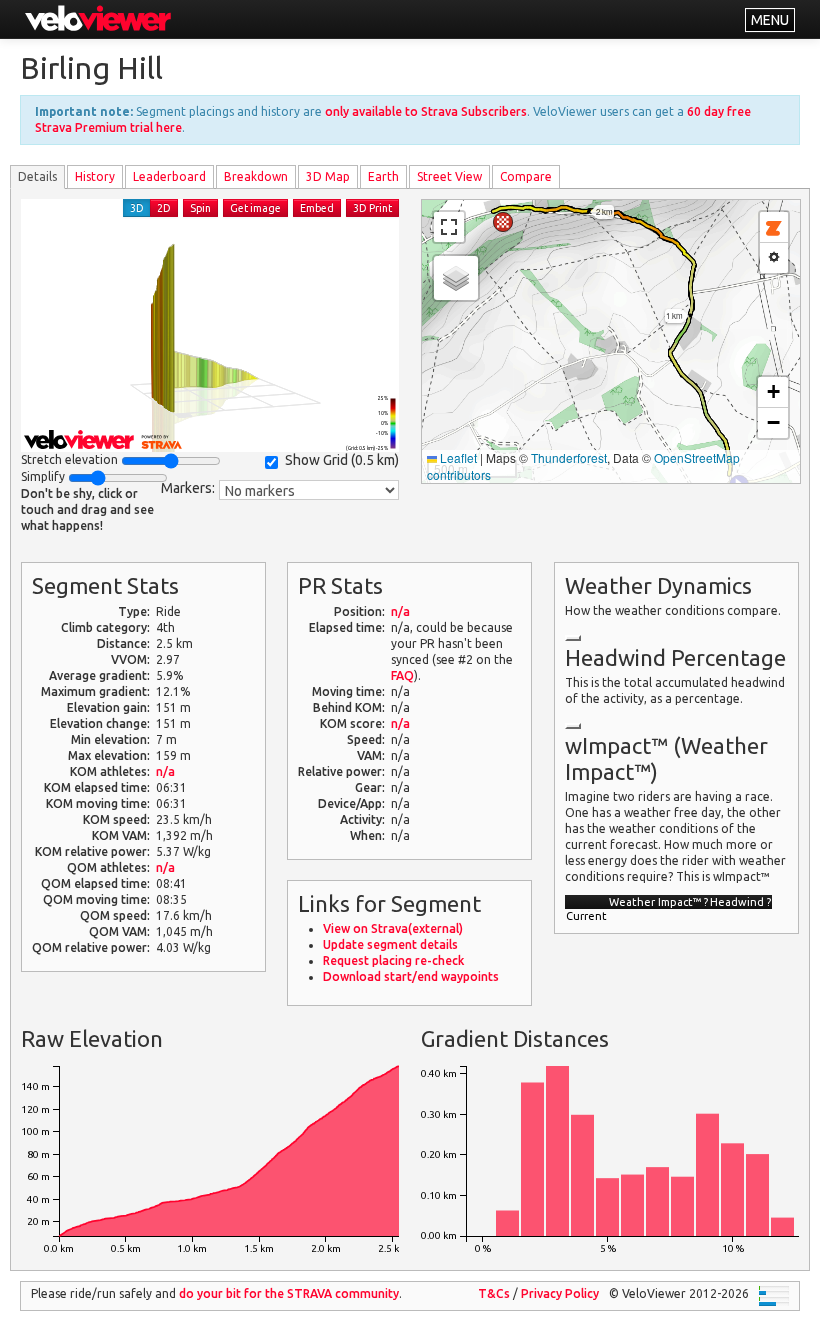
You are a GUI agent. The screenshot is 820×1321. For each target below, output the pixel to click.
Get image (255, 208)
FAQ (402, 675)
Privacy (560, 1293)
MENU (770, 20)
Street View (449, 176)
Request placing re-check (393, 960)
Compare (526, 176)
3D (137, 208)
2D (164, 208)
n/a (165, 771)
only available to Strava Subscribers (426, 111)
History (95, 176)
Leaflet (457, 457)
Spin (200, 208)
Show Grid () (342, 460)
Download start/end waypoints (411, 976)
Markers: (188, 488)
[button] (503, 222)
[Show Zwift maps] (774, 227)
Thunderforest (569, 457)
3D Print (372, 208)
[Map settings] (774, 258)
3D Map (328, 176)
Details (37, 176)
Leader (169, 176)
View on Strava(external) (393, 928)
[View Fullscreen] (449, 227)
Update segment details (390, 944)
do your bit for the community (289, 1293)
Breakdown (256, 176)
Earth (383, 176)
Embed (317, 208)
